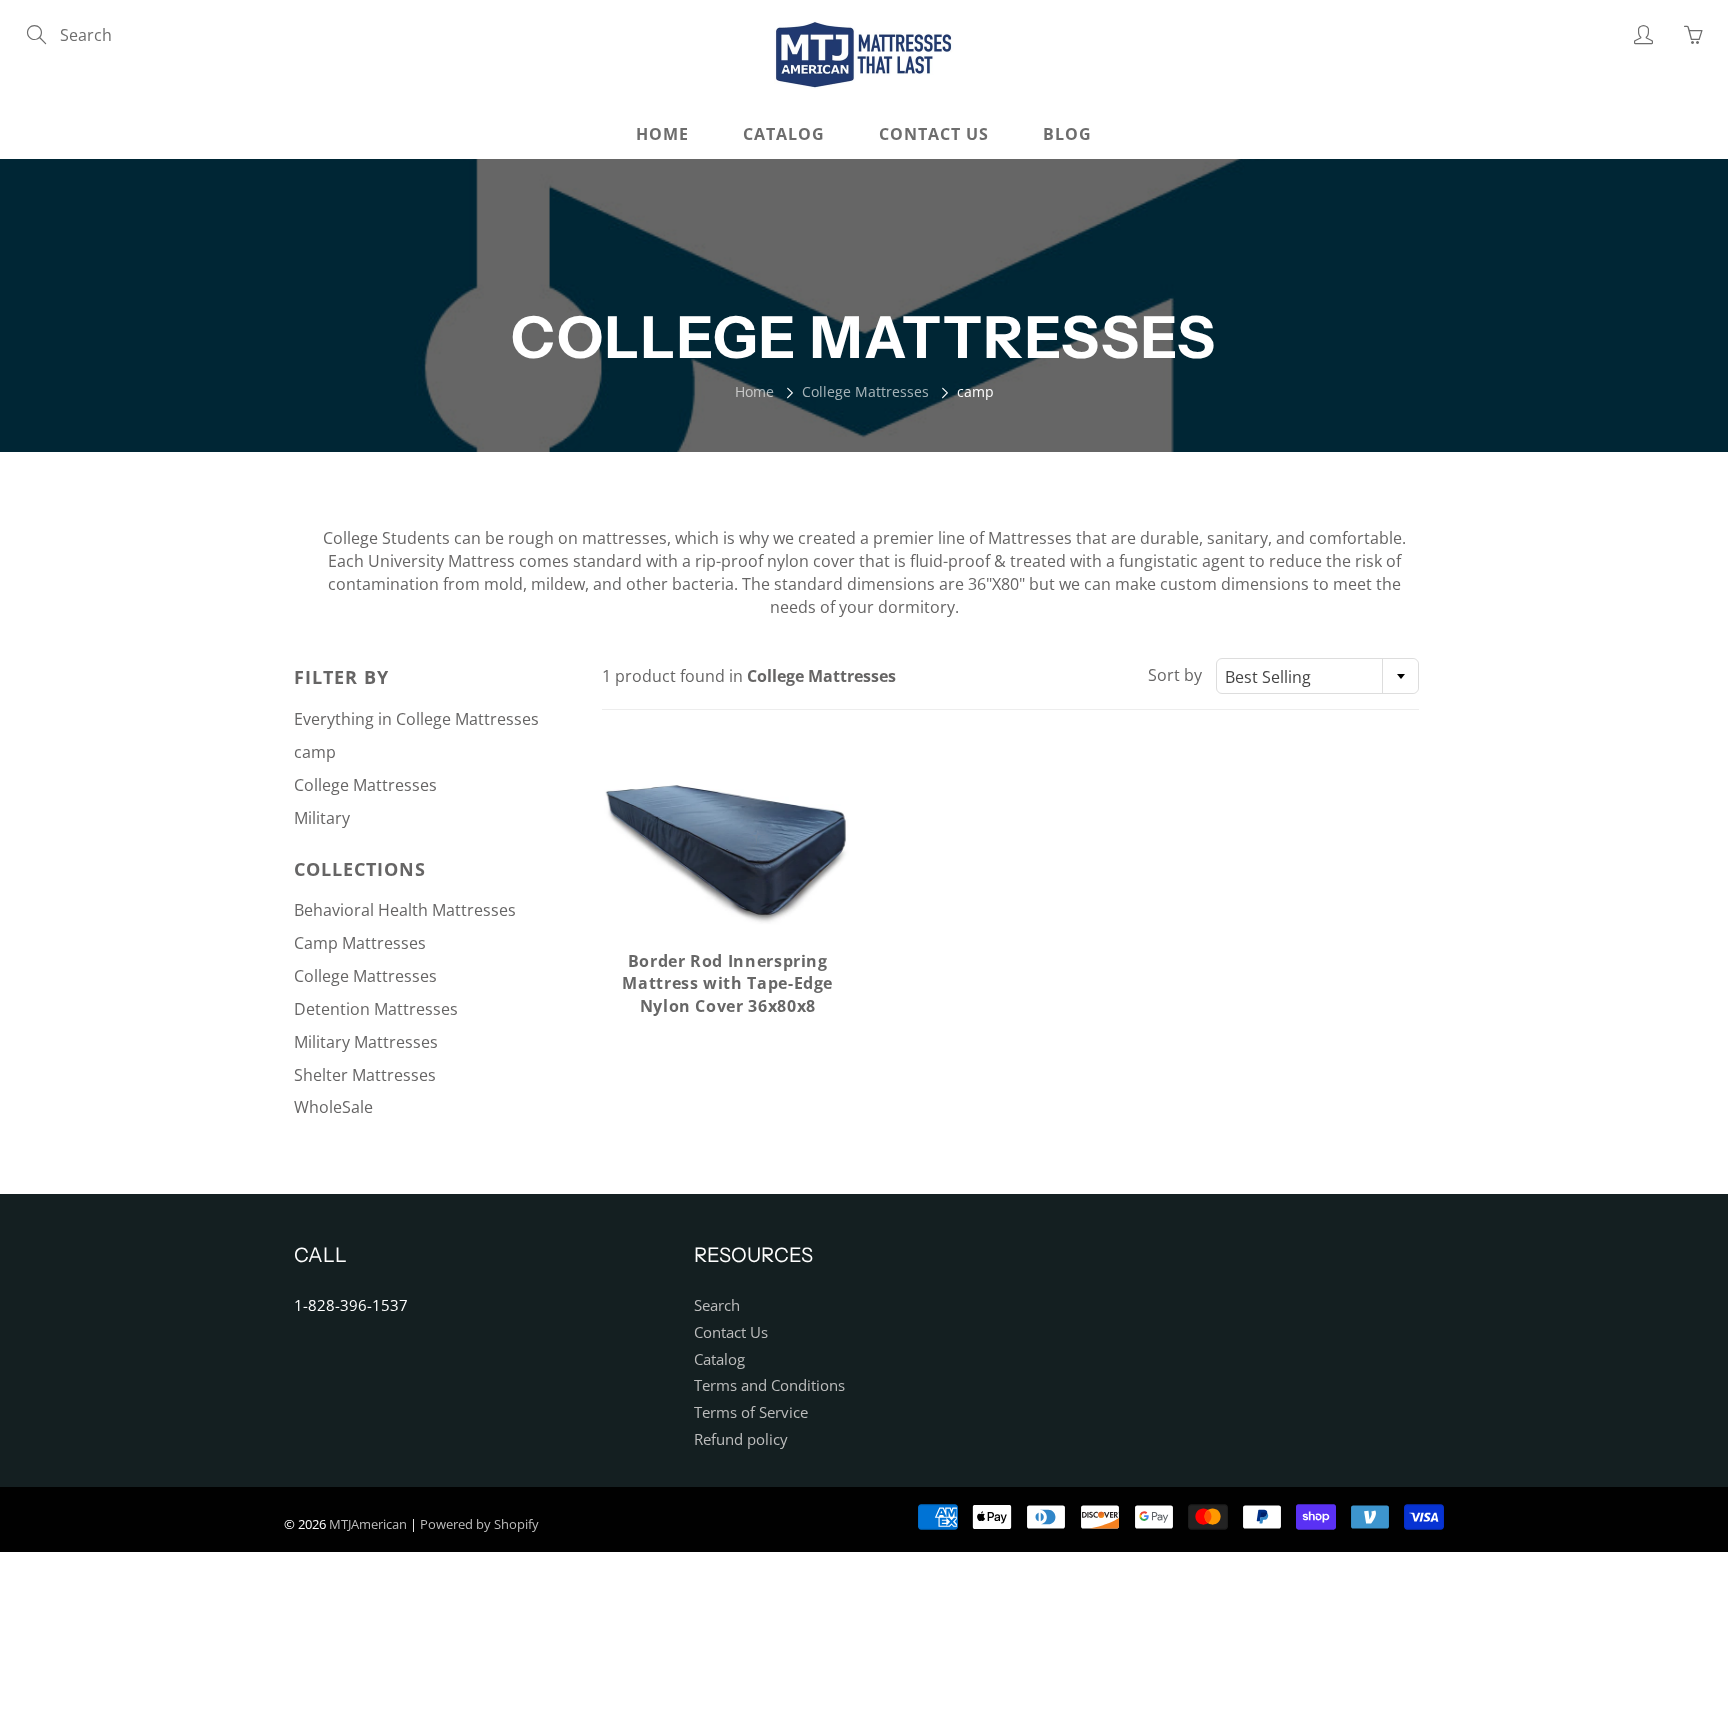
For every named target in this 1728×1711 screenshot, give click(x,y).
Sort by (1175, 675)
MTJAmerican (368, 1524)
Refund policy (741, 1439)
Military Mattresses (366, 1042)
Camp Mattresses (360, 943)
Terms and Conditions (769, 1385)
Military (322, 818)
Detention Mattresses (376, 1009)
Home (662, 134)
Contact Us (934, 134)
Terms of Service (751, 1412)
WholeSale (333, 1107)
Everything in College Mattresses (416, 719)
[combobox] (1317, 676)
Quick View (727, 849)
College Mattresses (865, 391)
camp (315, 752)
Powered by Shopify (479, 1524)
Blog (1067, 134)
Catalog (784, 134)
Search (717, 1305)
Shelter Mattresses (365, 1075)
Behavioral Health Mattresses (405, 910)
